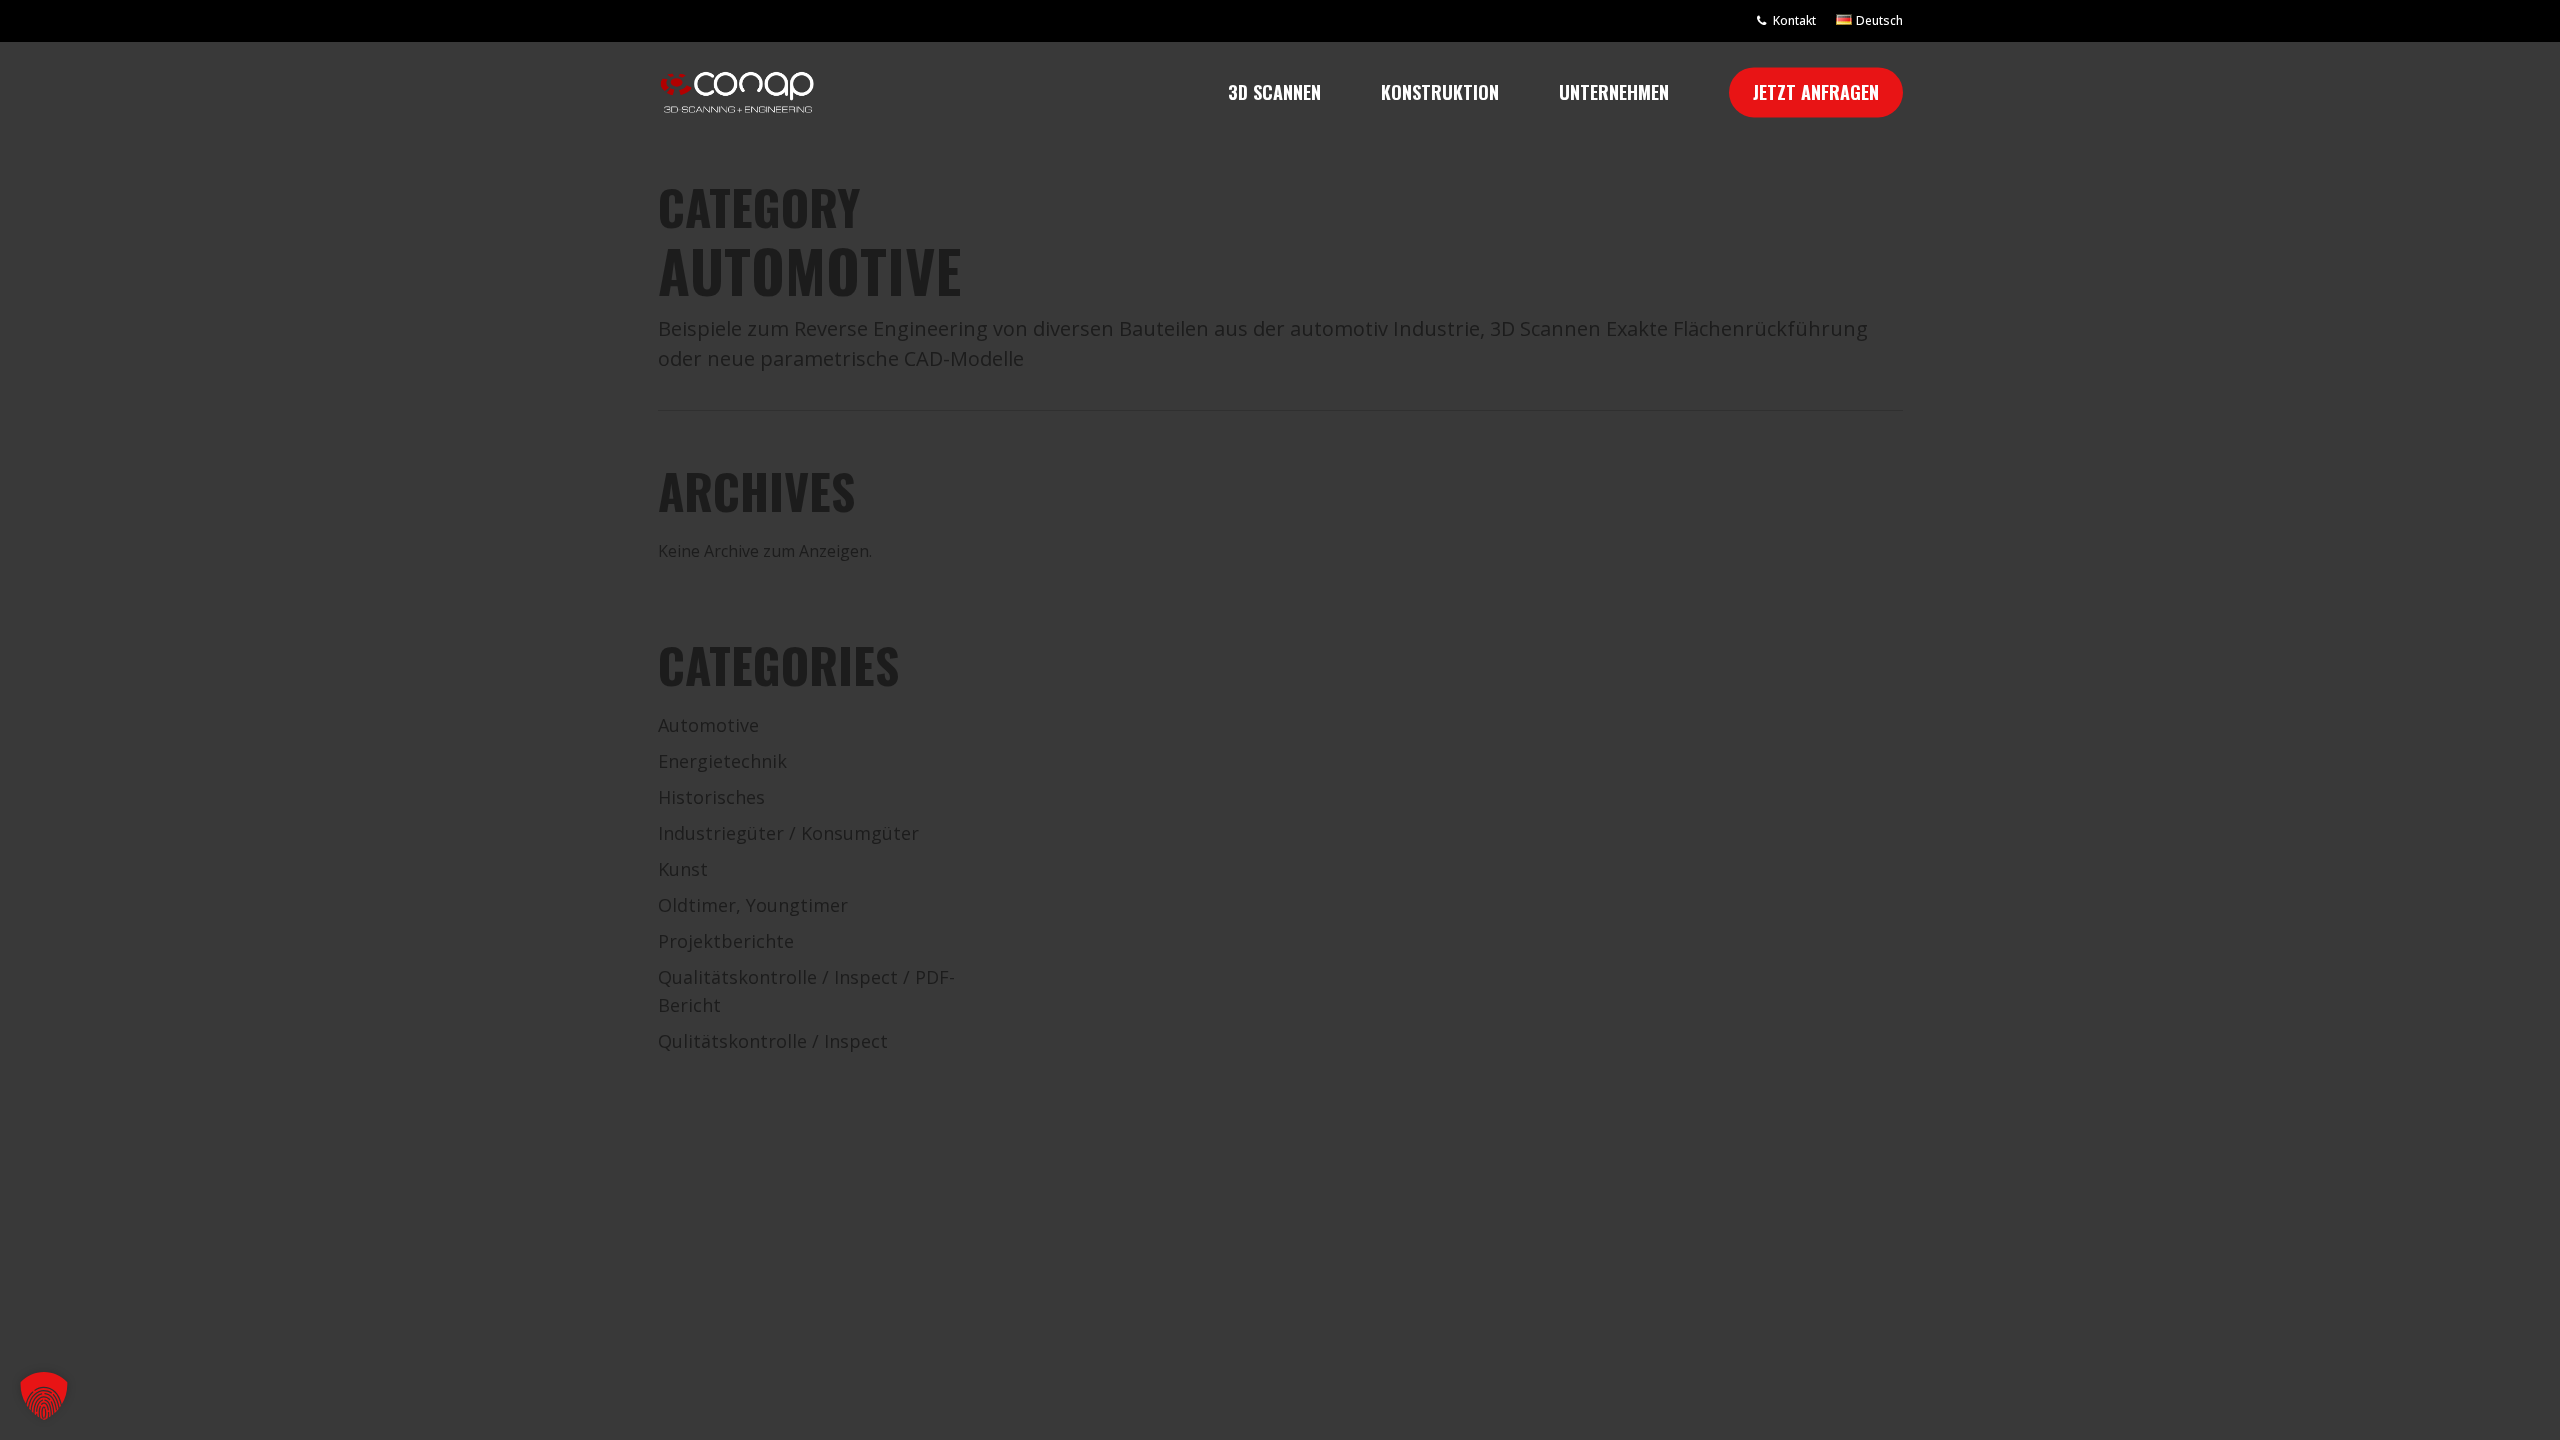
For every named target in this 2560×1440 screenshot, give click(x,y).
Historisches (711, 797)
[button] (44, 1396)
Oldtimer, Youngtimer (753, 905)
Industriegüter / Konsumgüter (788, 833)
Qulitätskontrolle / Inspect (773, 1041)
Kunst (683, 869)
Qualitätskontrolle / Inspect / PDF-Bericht (806, 991)
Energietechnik (722, 761)
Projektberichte (726, 941)
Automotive (708, 725)
